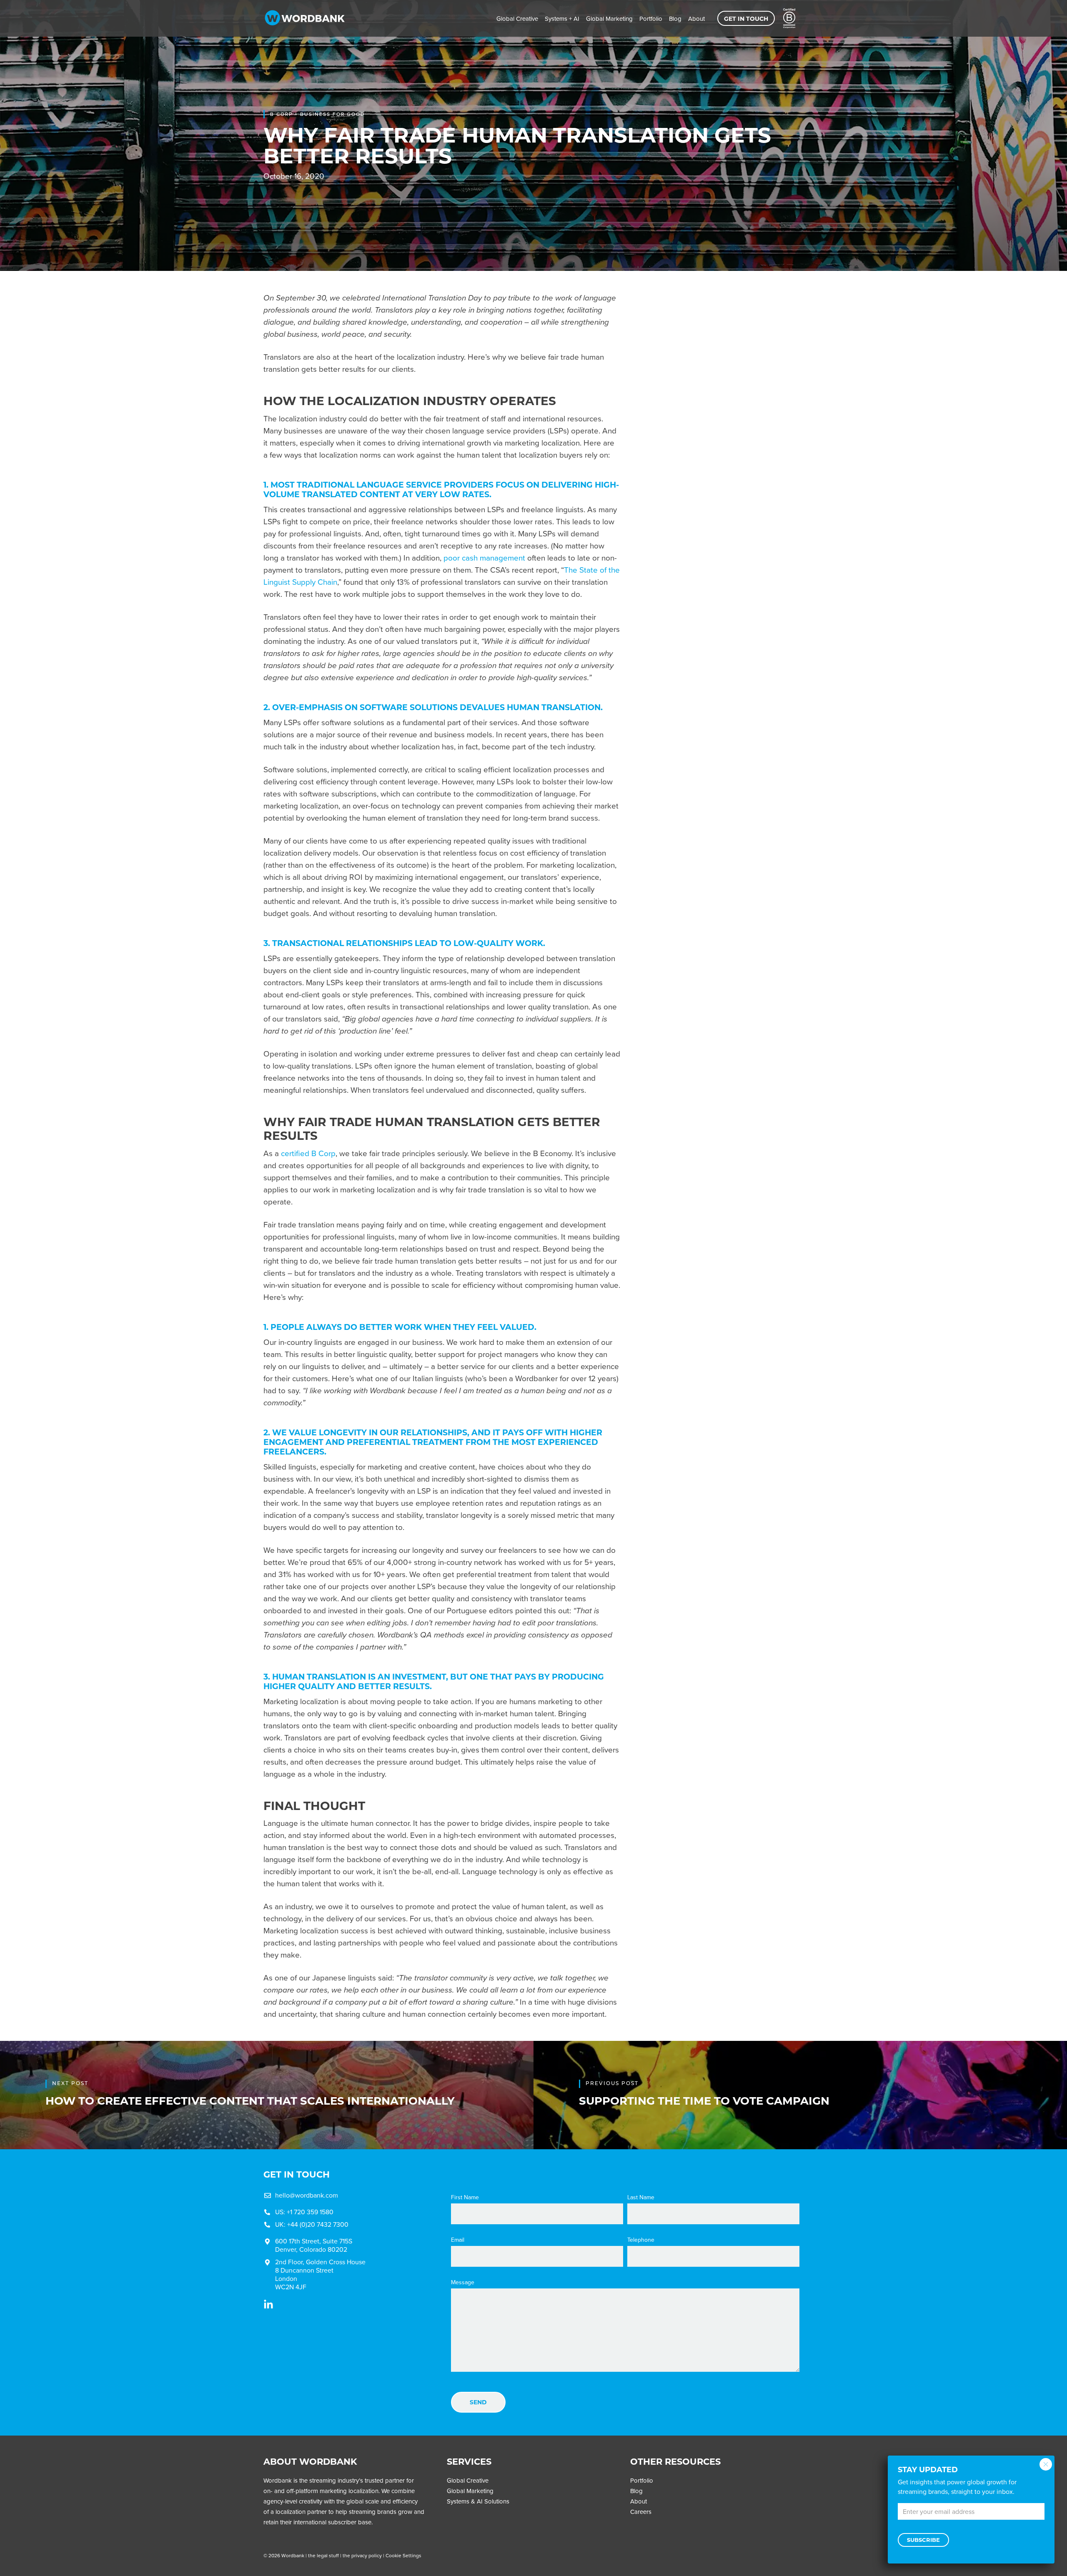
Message (463, 2283)
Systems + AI (562, 19)
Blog (675, 19)
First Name (465, 2198)
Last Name (641, 2198)
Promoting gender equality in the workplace (740, 467)
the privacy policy (362, 2556)
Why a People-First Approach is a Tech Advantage (740, 354)
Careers (641, 2512)
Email (458, 2240)
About (696, 19)
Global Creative (517, 19)
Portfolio (651, 19)
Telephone (641, 2240)
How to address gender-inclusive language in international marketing (733, 395)
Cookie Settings (403, 2556)
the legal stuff (323, 2556)
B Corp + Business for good (317, 114)
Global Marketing (609, 19)
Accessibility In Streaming (736, 313)
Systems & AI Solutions (478, 2501)
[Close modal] (1046, 2464)
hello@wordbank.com (307, 2195)
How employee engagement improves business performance (740, 432)
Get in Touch (746, 19)
